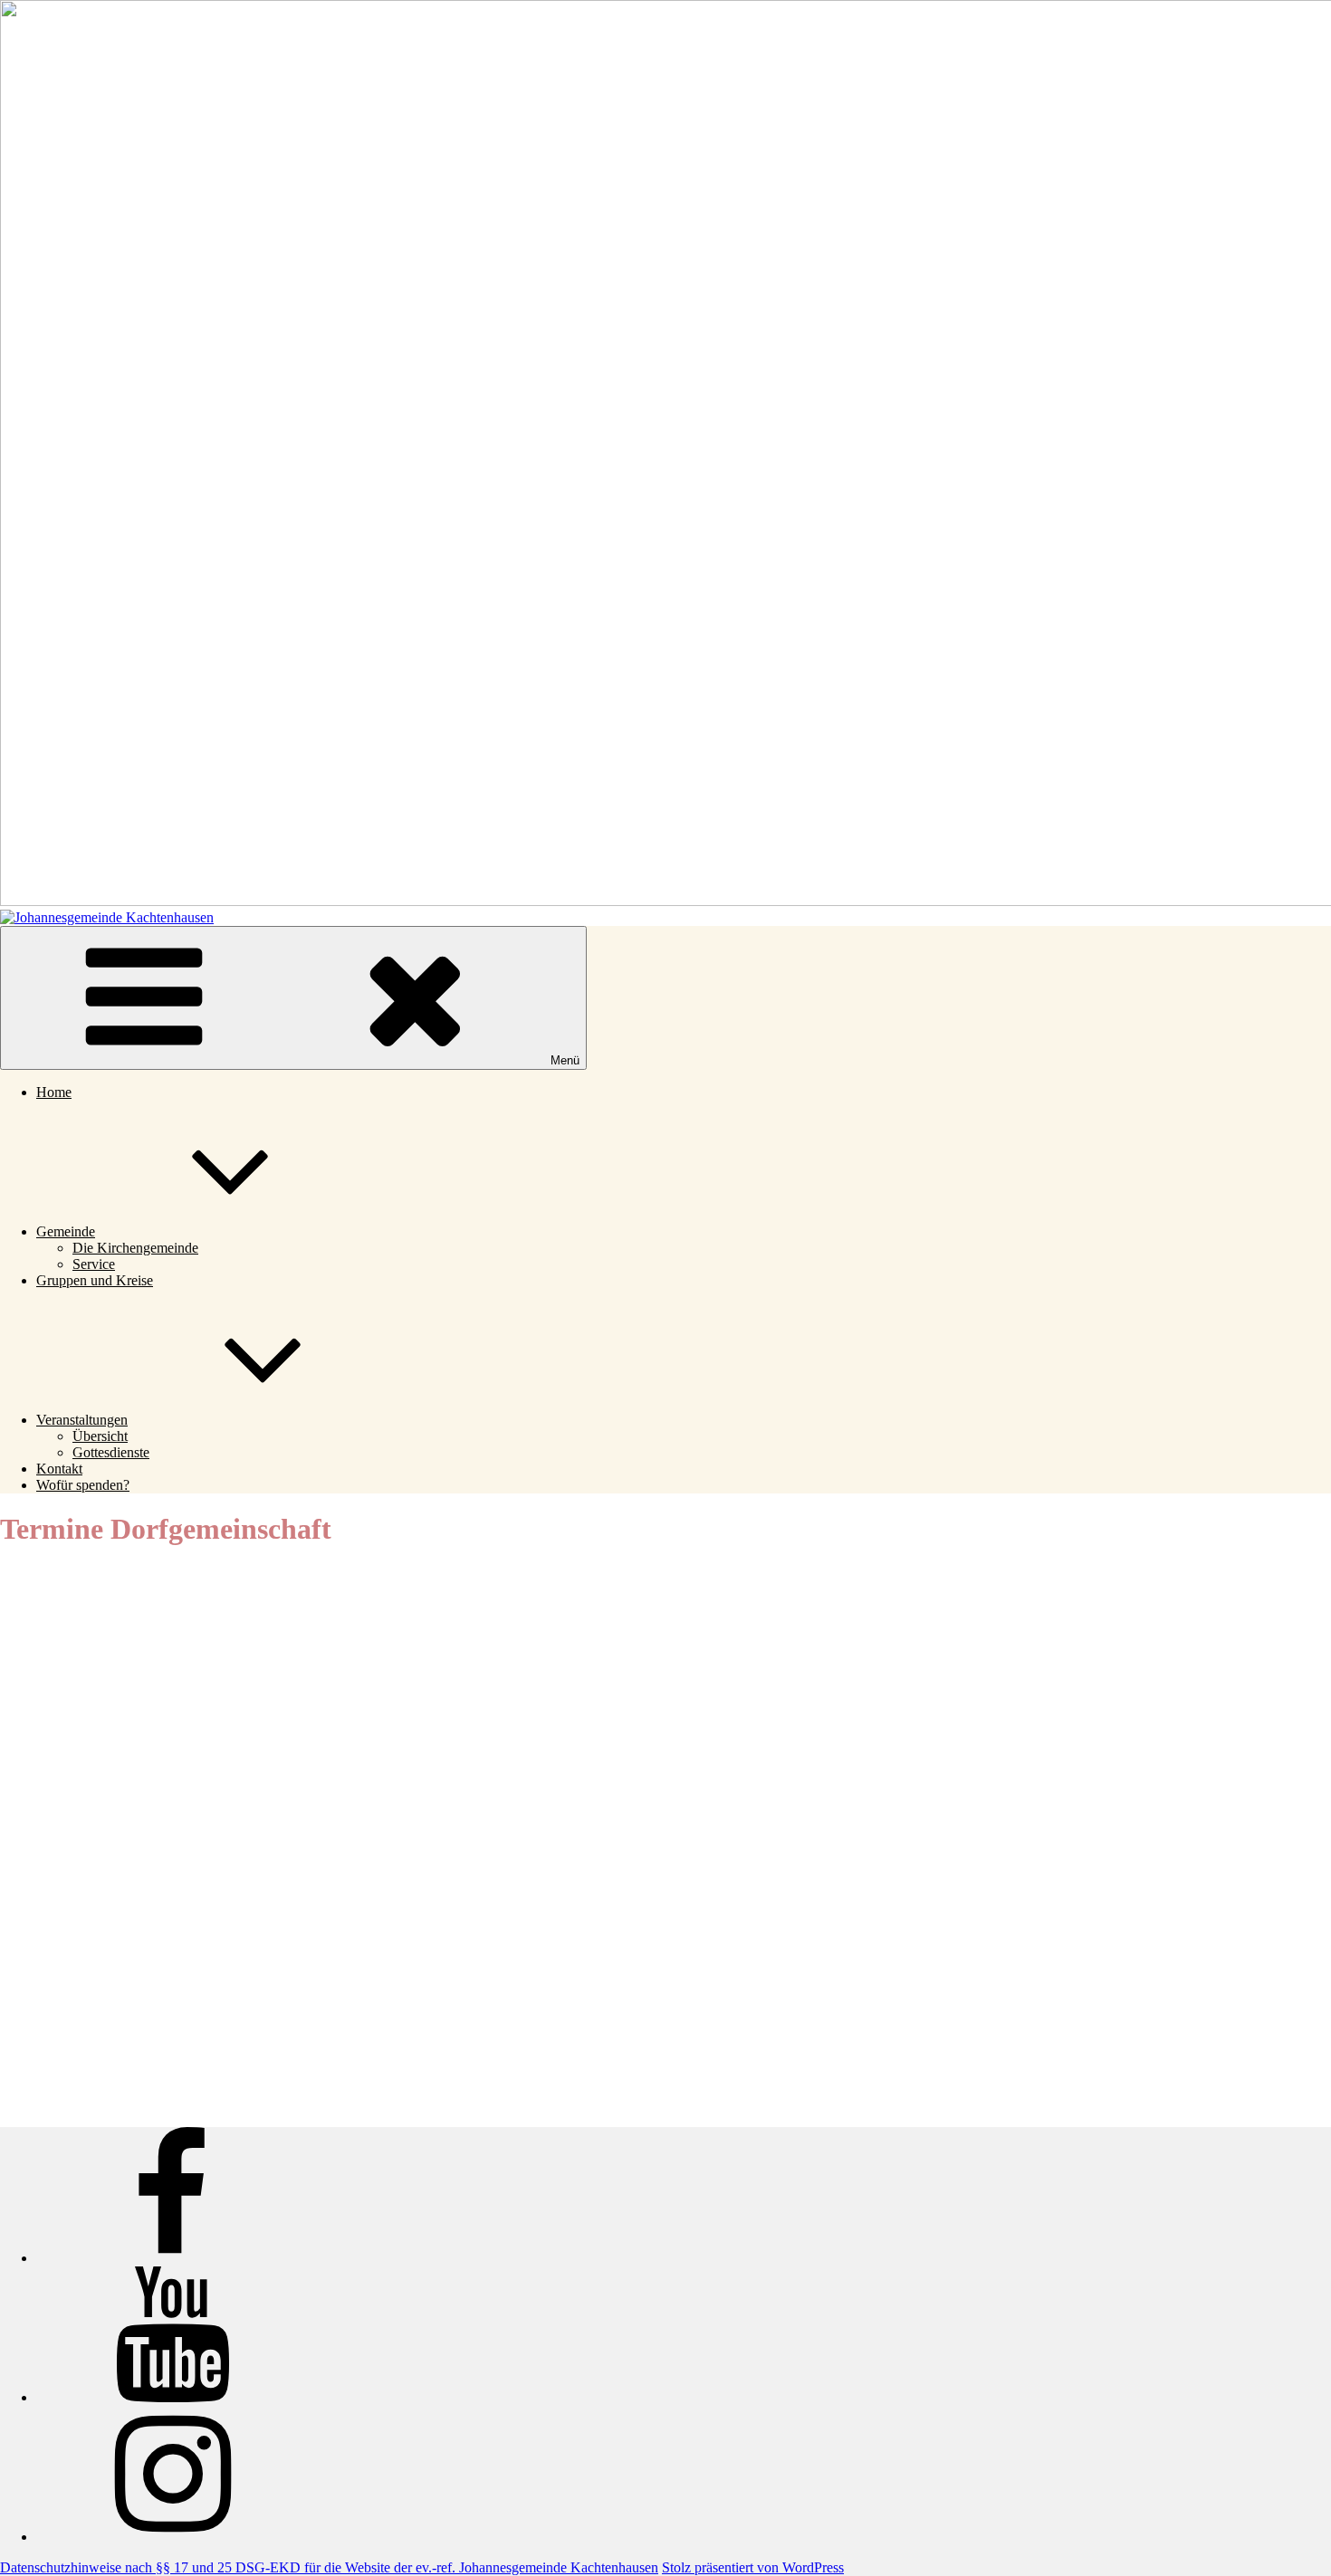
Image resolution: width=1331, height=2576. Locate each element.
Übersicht (100, 1436)
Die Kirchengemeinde (135, 1248)
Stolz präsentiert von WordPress (753, 2567)
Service (94, 1264)
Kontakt (59, 1469)
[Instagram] (172, 2537)
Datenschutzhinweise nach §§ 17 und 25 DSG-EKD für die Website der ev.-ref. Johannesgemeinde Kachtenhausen (329, 2567)
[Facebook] (172, 2258)
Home (54, 1092)
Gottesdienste (111, 1452)
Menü (565, 1060)
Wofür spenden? (83, 1485)
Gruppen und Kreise (95, 1280)
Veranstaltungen (82, 1420)
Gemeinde (66, 1231)
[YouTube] (172, 2397)
